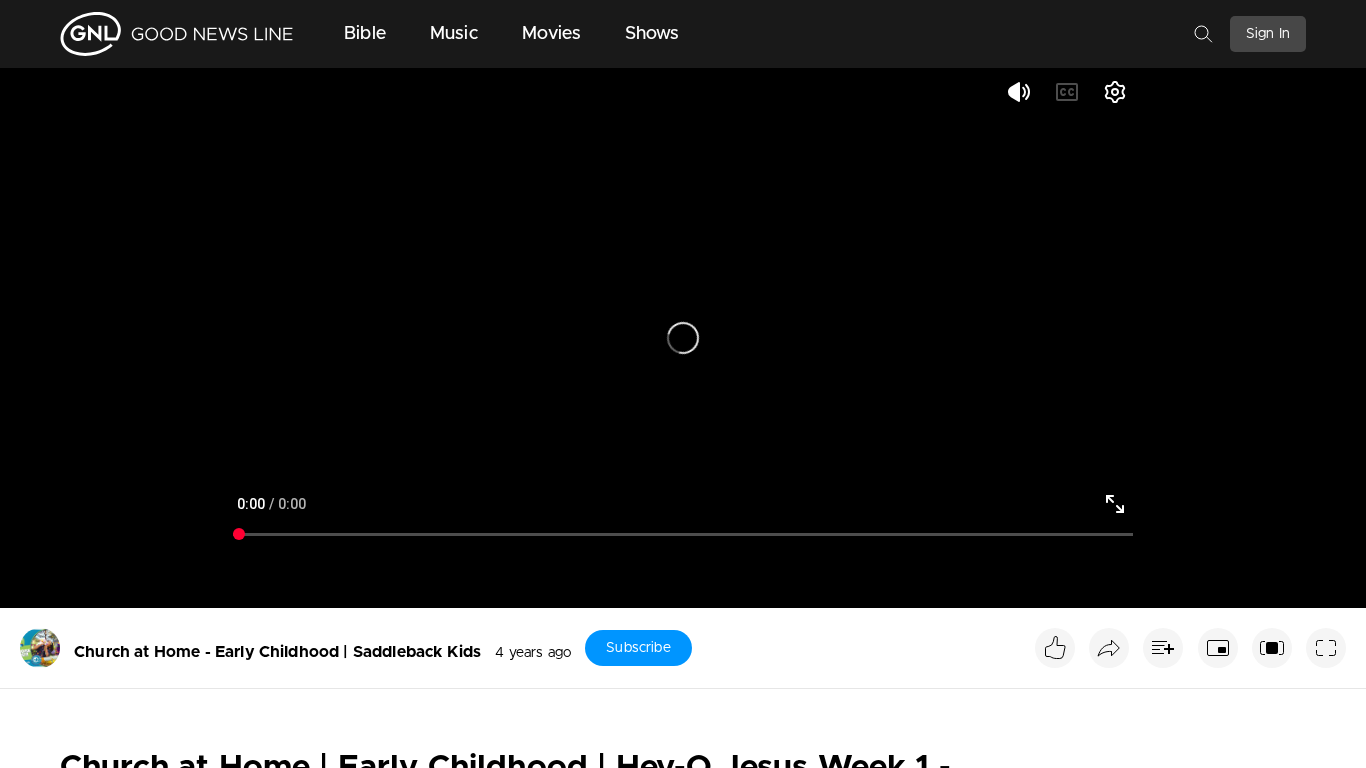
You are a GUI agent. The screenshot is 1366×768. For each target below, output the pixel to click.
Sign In (1268, 34)
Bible (365, 34)
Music (454, 34)
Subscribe (638, 648)
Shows (652, 34)
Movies (551, 34)
